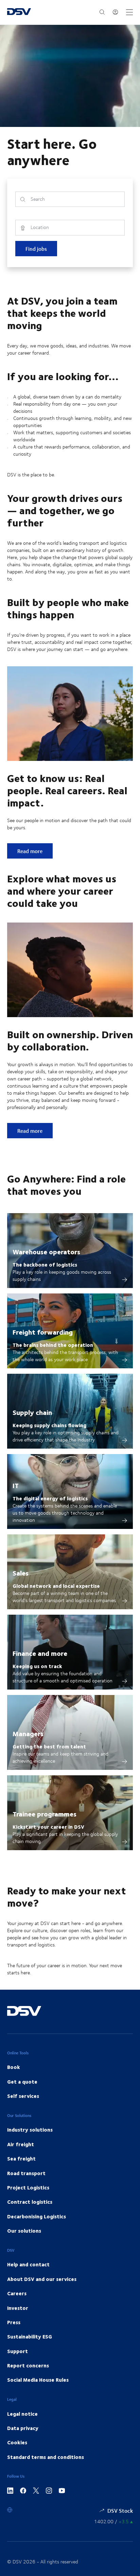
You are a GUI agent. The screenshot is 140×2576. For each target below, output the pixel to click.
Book (14, 2067)
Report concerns (28, 2365)
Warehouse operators (46, 1251)
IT (16, 1485)
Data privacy (23, 2428)
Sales (21, 1573)
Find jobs (36, 249)
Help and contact (28, 2264)
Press (14, 2322)
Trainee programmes (45, 1814)
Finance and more (40, 1653)
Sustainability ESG (30, 2336)
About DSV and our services (42, 2279)
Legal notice (22, 2414)
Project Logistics (28, 2187)
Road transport (26, 2173)
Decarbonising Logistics (37, 2216)
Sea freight (21, 2158)
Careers (17, 2293)
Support (17, 2351)
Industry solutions (30, 2130)
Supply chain (32, 1412)
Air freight (21, 2144)
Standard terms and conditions (46, 2457)
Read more (35, 851)
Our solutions (24, 2231)
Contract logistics (30, 2202)
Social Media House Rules (38, 2380)
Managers (28, 1733)
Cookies (17, 2442)
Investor (18, 2308)
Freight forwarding (43, 1332)
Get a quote (22, 2082)
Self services (23, 2096)
